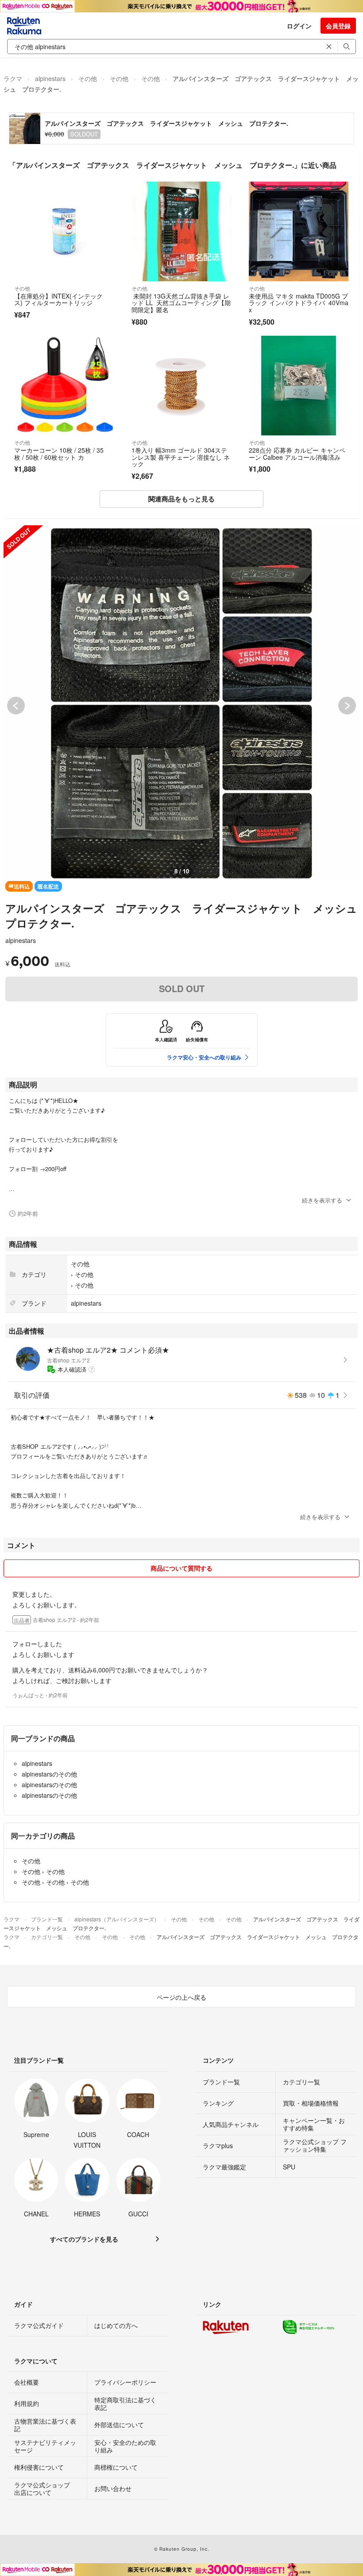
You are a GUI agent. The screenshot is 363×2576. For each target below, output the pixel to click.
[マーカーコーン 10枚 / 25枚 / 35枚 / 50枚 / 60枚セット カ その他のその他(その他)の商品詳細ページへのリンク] (64, 386)
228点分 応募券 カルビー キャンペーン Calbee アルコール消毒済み (297, 454)
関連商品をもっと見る (181, 499)
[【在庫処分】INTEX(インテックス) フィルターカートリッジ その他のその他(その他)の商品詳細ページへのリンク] (64, 231)
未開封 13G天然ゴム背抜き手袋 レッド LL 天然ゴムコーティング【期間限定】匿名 (181, 303)
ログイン (299, 26)
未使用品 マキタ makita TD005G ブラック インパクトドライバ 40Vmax (299, 303)
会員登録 (338, 26)
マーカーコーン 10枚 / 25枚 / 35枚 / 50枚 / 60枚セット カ (59, 454)
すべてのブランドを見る (84, 2239)
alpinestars (50, 78)
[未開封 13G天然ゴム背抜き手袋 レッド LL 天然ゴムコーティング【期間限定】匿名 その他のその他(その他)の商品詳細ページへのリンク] (181, 231)
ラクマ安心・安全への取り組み (204, 1057)
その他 (88, 78)
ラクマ (13, 78)
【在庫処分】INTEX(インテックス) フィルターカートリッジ (58, 299)
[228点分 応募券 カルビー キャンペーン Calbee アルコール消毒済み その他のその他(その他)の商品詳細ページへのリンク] (299, 386)
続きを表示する (322, 1200)
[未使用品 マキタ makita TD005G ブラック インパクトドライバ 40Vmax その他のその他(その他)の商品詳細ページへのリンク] (299, 231)
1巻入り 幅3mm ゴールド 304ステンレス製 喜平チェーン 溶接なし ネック (181, 457)
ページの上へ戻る (181, 1997)
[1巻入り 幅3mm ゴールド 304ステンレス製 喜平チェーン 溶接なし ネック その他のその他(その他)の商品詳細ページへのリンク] (181, 386)
